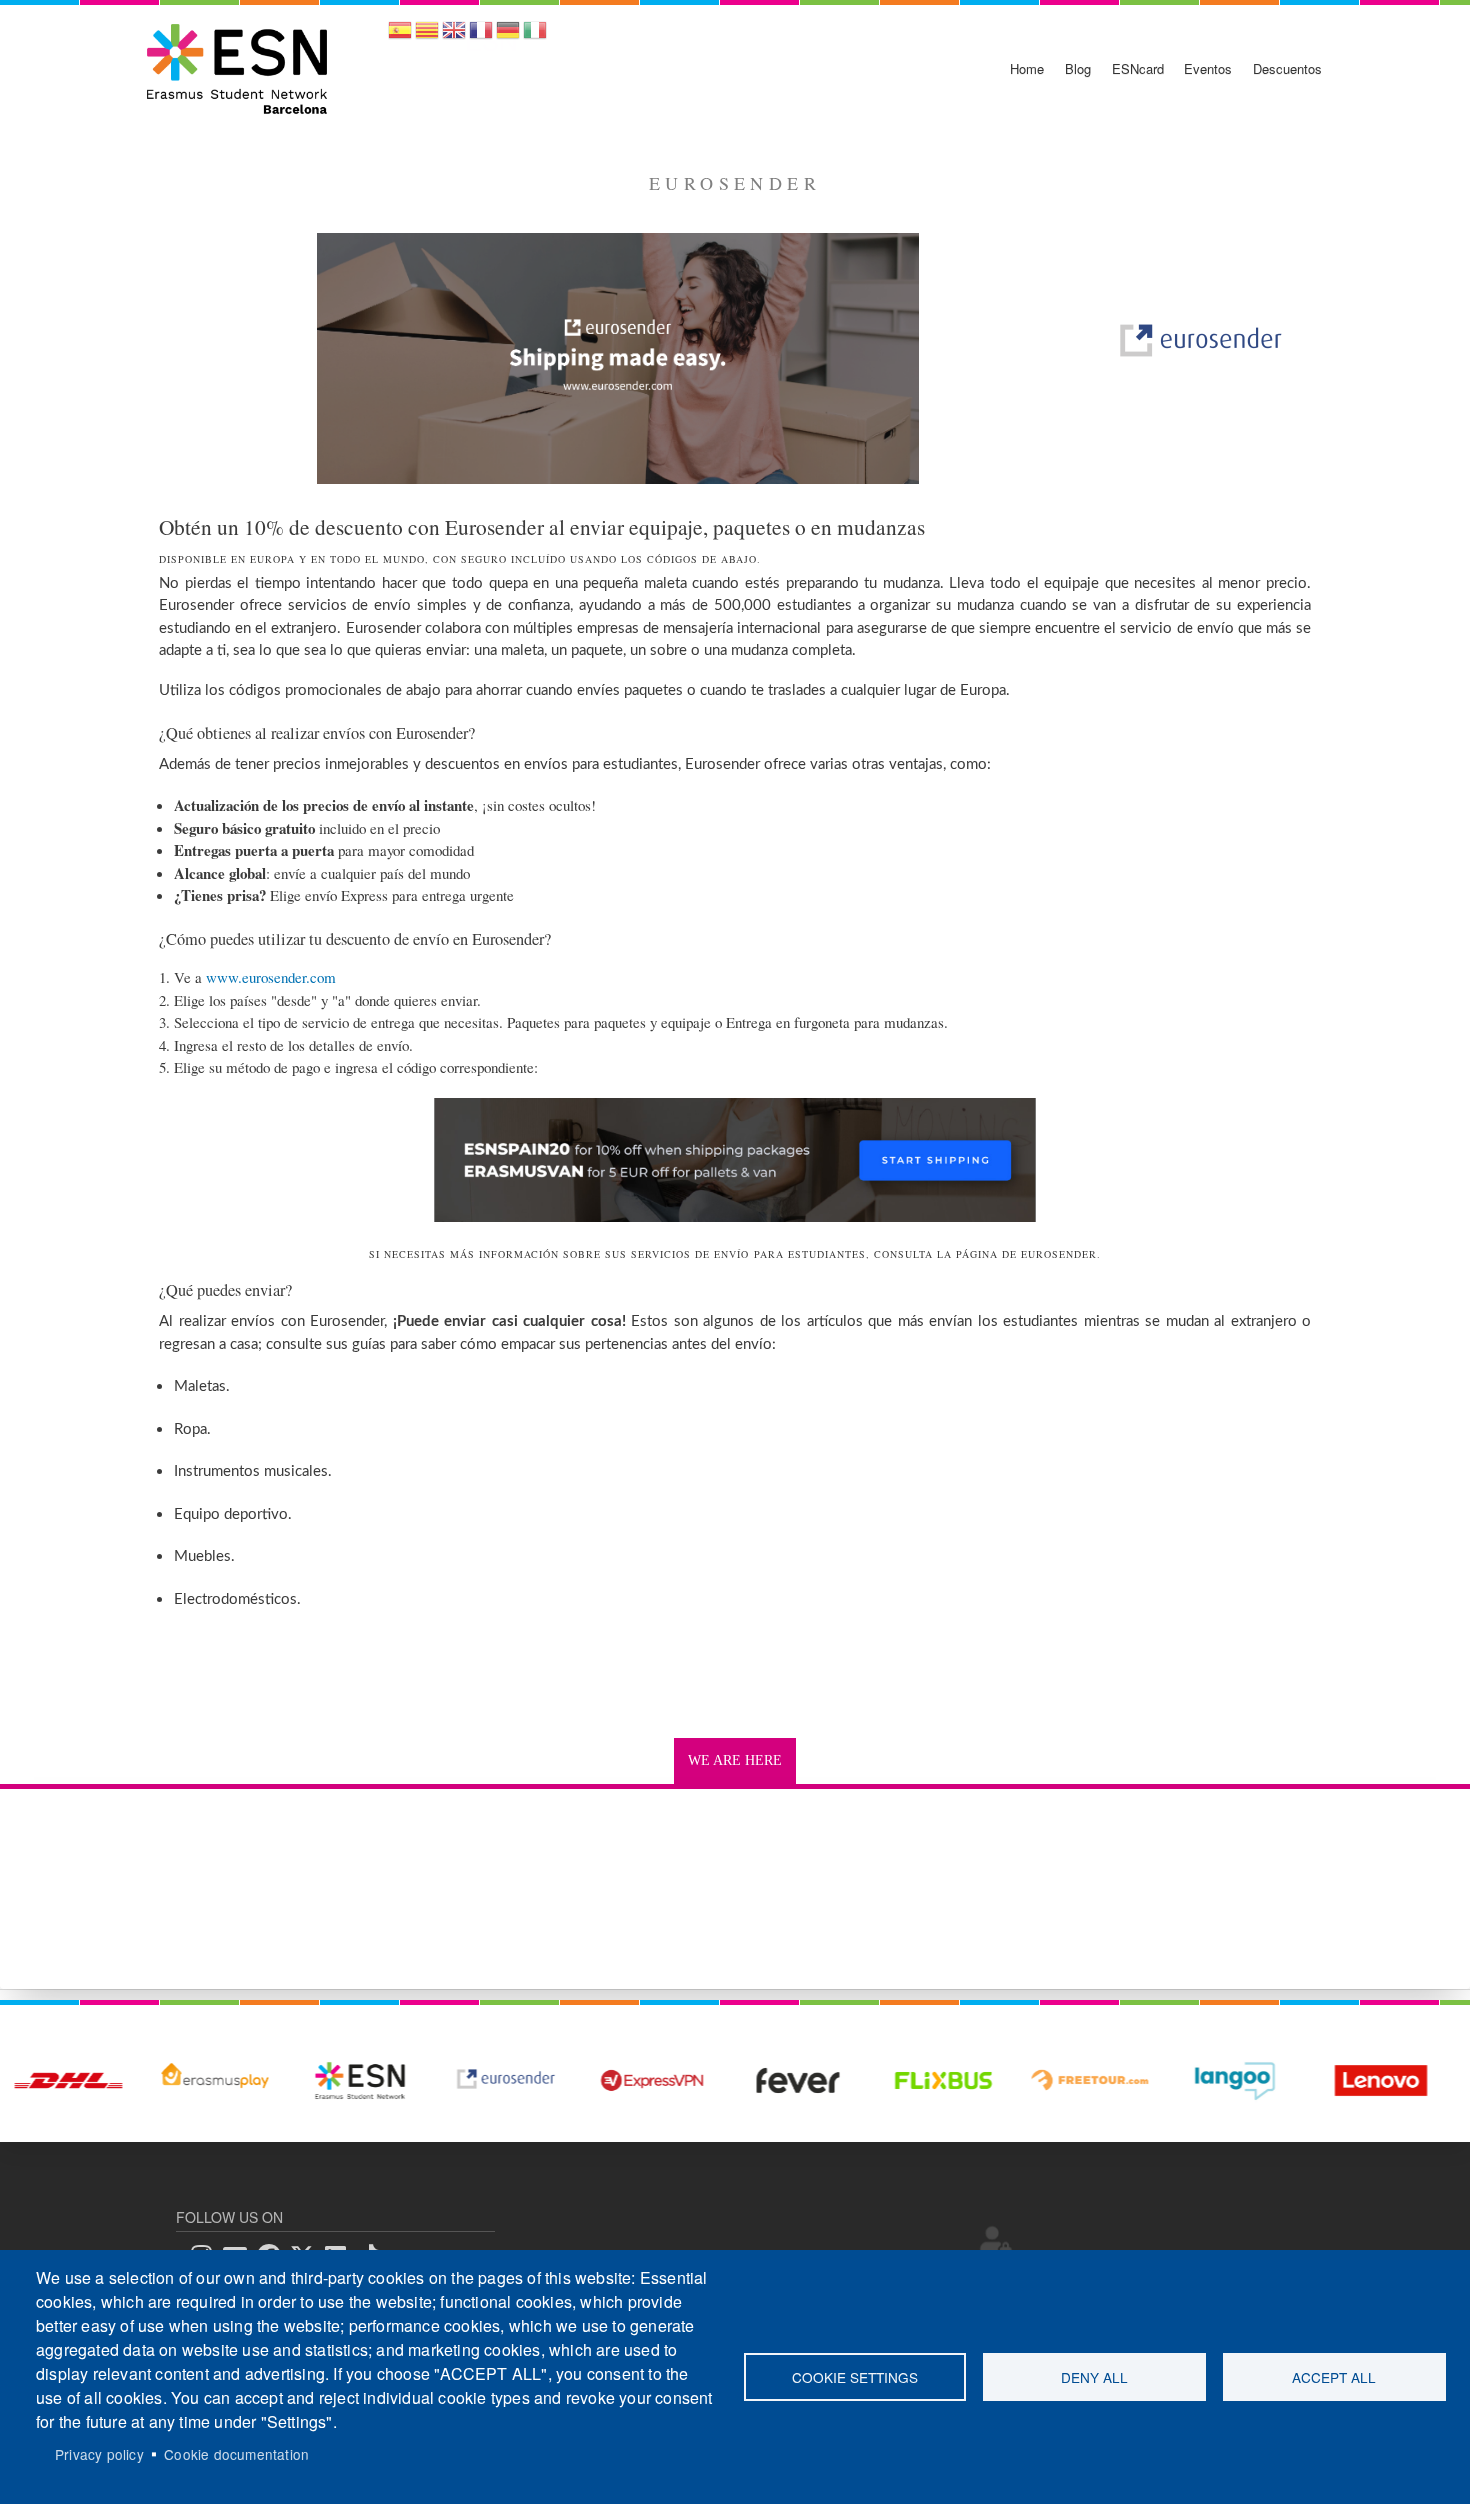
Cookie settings (855, 2377)
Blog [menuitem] (1078, 68)
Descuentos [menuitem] (1287, 68)
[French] (481, 36)
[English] (454, 36)
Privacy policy (99, 2454)
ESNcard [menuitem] (1138, 68)
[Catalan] (427, 36)
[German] (508, 36)
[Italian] (535, 36)
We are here (735, 1760)
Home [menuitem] (1027, 68)
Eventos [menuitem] (1208, 68)
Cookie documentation (236, 2454)
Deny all (1094, 2377)
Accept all (1334, 2377)
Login (996, 2240)
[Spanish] (400, 36)
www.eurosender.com (271, 977)
